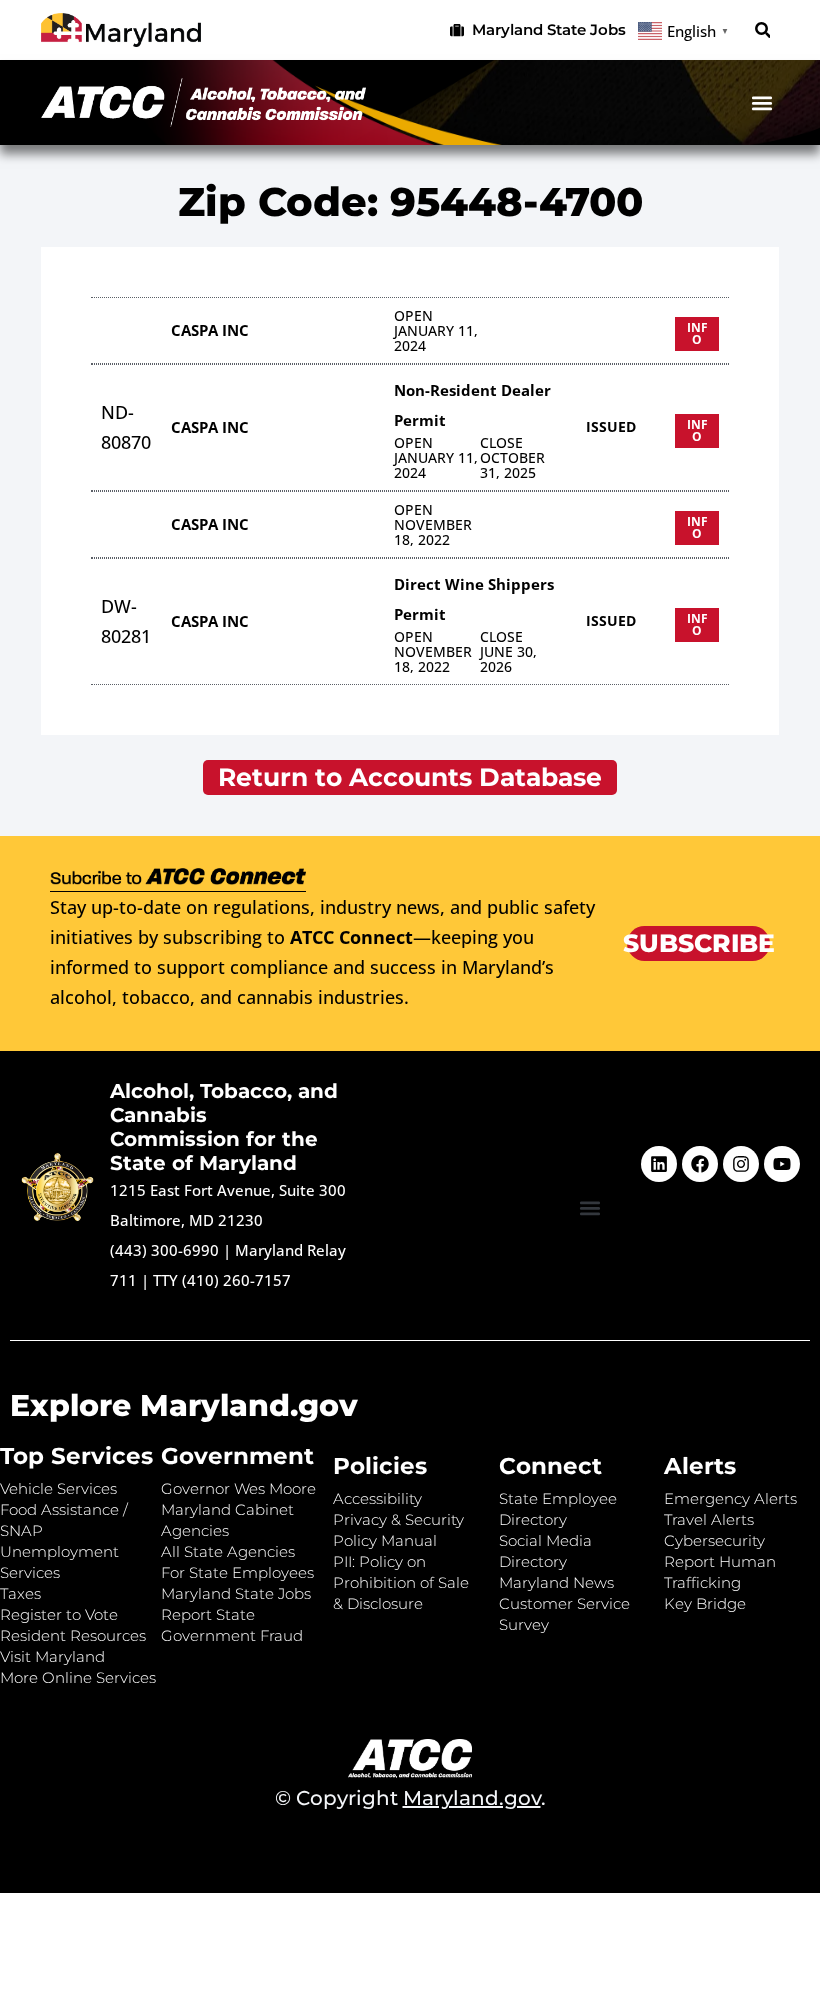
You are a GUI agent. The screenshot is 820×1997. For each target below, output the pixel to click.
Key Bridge (705, 1603)
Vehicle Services (58, 1488)
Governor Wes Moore (238, 1488)
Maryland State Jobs (236, 1593)
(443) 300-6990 (164, 1250)
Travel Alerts (709, 1519)
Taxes (20, 1593)
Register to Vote (59, 1614)
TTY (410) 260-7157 (222, 1280)
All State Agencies (228, 1551)
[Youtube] (782, 1164)
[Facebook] (700, 1164)
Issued (611, 426)
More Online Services (78, 1677)
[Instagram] (741, 1164)
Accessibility (377, 1498)
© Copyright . (410, 1798)
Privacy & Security (398, 1519)
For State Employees (237, 1572)
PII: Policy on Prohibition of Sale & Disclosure (401, 1582)
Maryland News (556, 1582)
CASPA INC (210, 330)
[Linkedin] (659, 1164)
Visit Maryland (52, 1656)
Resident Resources (73, 1635)
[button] (762, 30)
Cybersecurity (714, 1540)
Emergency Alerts (730, 1498)
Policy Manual (385, 1540)
